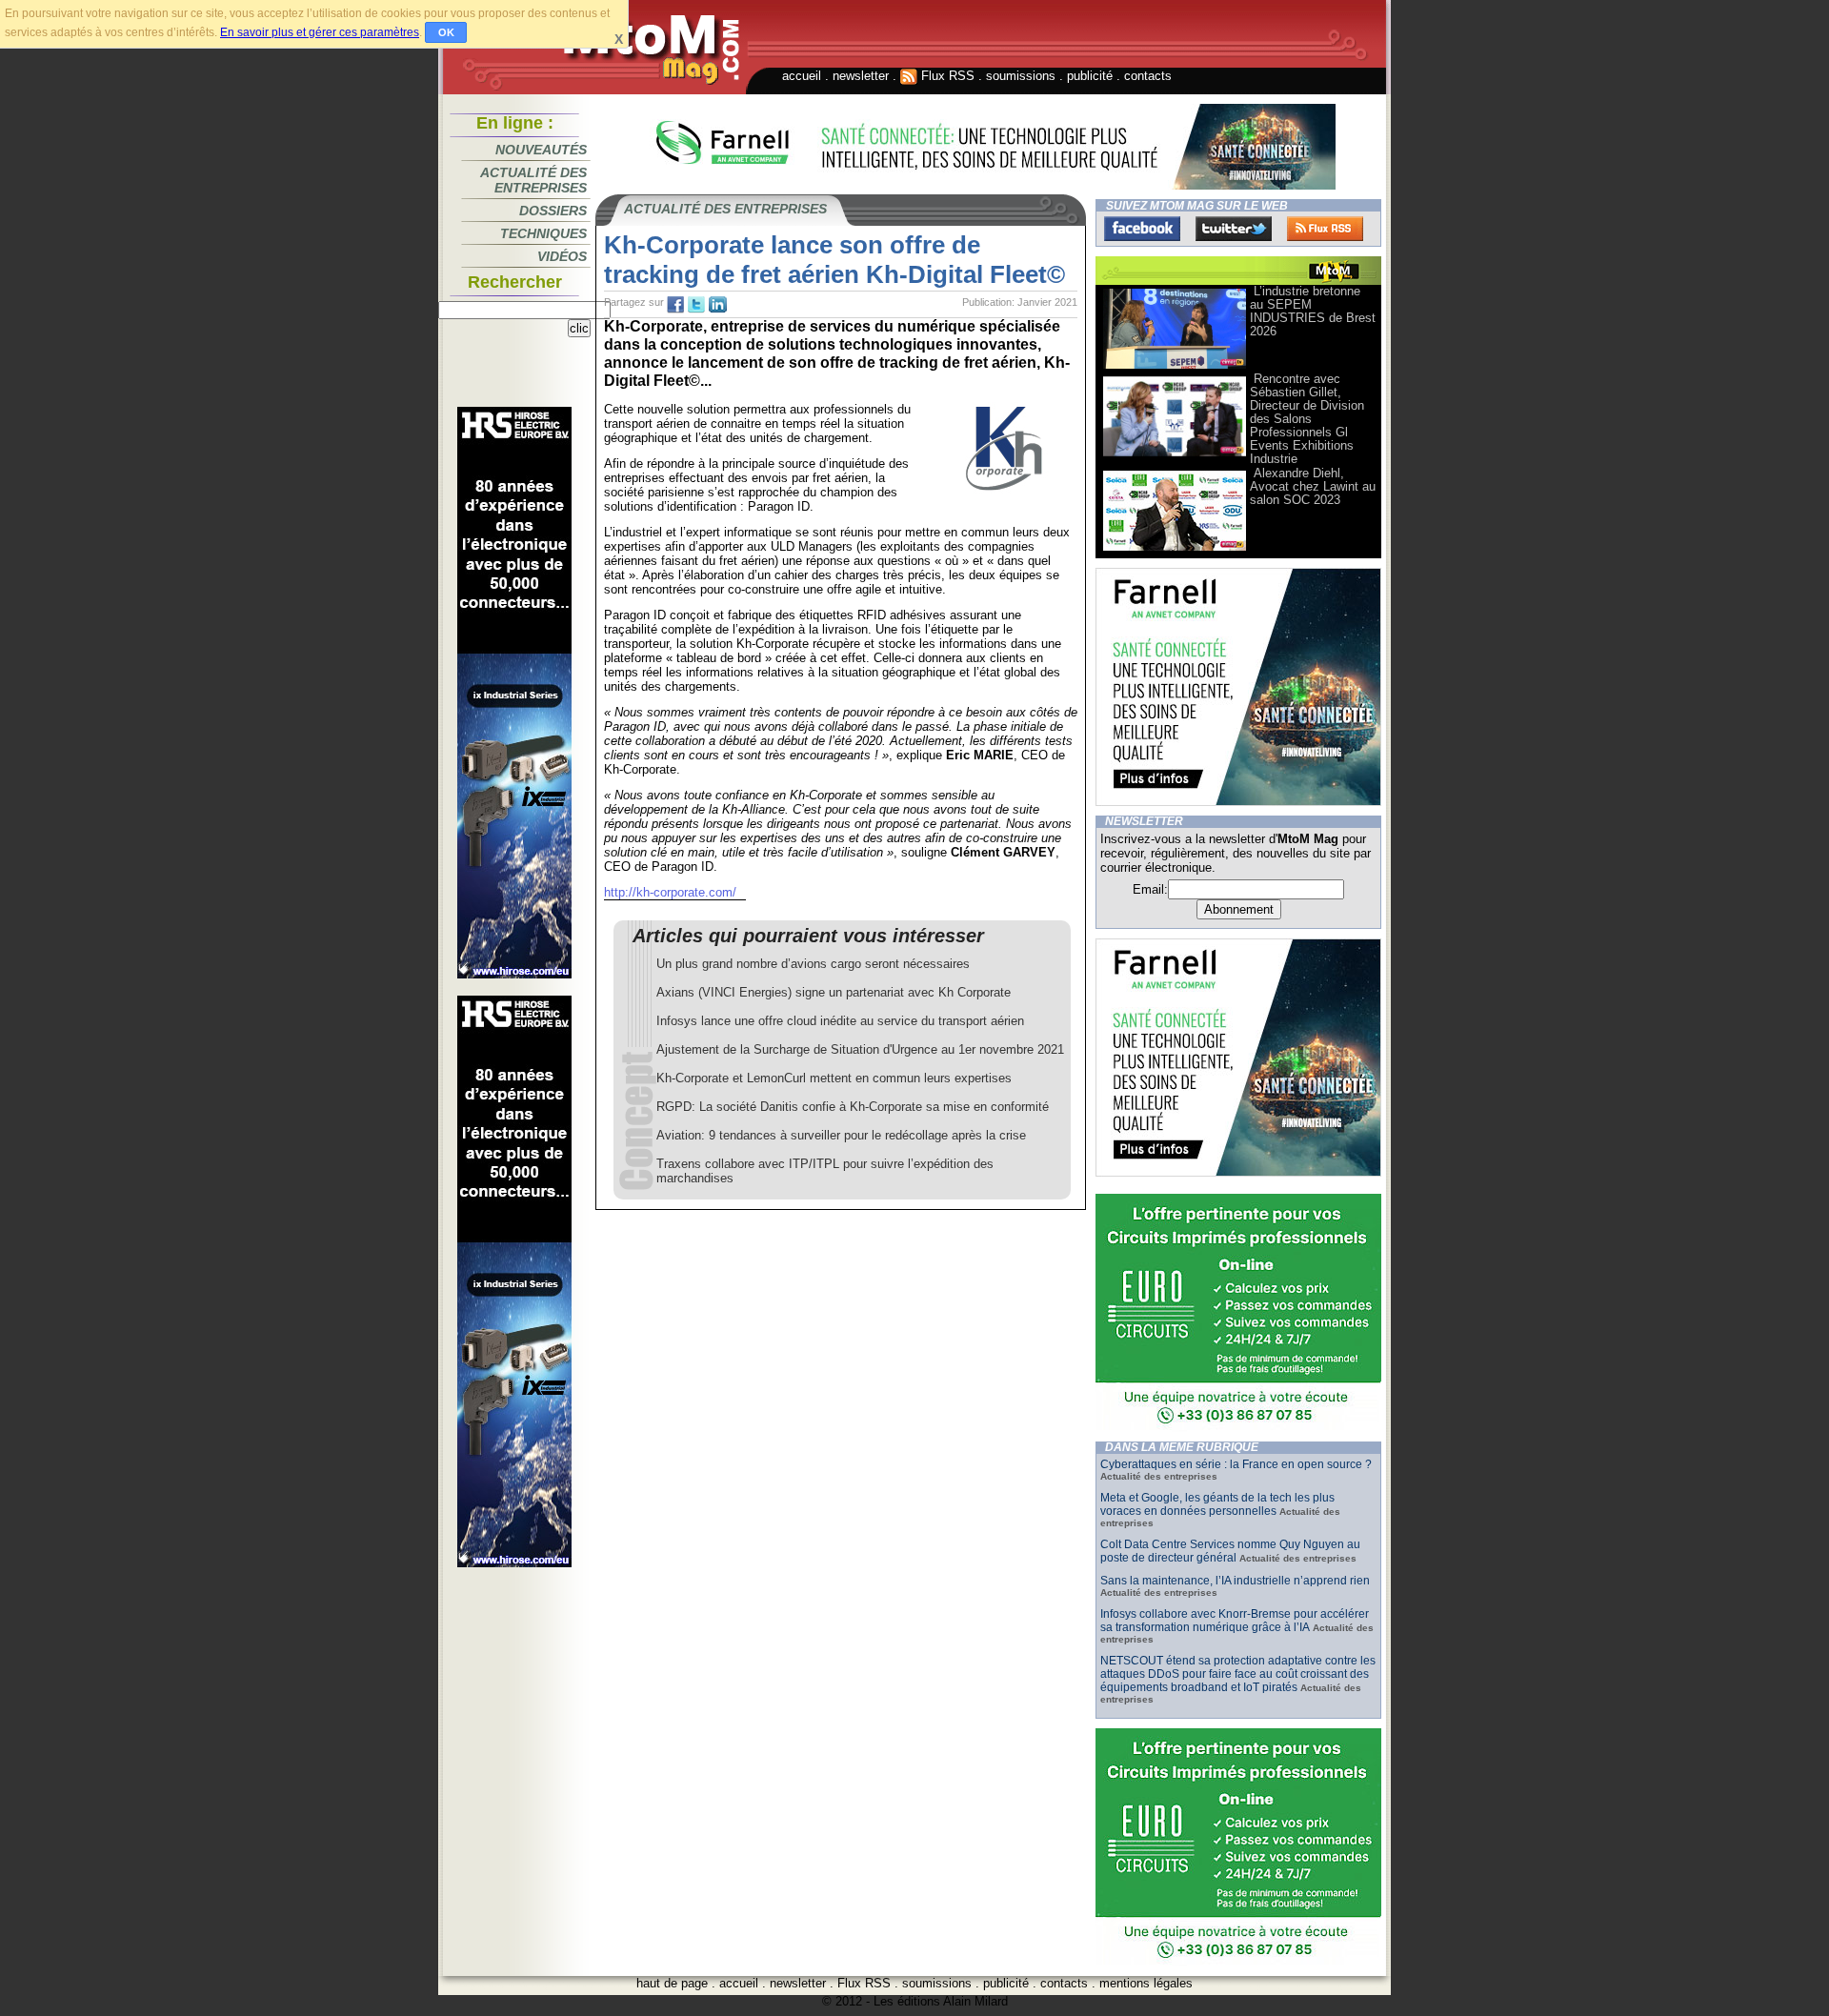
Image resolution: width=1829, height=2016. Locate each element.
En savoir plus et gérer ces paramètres (320, 32)
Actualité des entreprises (533, 180)
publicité (1090, 76)
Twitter (1234, 229)
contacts (1148, 76)
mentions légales (1146, 1983)
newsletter (861, 76)
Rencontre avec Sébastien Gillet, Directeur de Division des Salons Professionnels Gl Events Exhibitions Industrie (1307, 419)
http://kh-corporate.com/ (670, 892)
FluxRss (1325, 229)
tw (696, 305)
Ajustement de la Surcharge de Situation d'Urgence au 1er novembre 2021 (860, 1049)
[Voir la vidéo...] (1175, 367)
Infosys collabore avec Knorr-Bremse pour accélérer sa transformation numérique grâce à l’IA (1235, 1621)
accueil (802, 76)
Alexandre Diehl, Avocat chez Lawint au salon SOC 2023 (1313, 486)
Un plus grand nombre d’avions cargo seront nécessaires (813, 964)
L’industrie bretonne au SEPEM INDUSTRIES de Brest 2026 (1313, 311)
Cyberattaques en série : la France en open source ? (1236, 1464)
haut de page (672, 1983)
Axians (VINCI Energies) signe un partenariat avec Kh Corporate (834, 992)
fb (675, 305)
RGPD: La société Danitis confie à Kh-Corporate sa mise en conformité (853, 1107)
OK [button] (446, 32)
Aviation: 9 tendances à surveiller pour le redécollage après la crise (841, 1135)
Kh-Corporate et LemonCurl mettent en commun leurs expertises (834, 1078)
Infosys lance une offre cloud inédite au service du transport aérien (840, 1021)
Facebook (1142, 229)
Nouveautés (541, 150)
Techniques (543, 233)
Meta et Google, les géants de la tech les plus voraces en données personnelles (1217, 1504)
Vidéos (562, 256)
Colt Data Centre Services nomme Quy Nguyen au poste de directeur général (1230, 1551)
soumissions (1021, 76)
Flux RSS (946, 76)
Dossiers (553, 211)
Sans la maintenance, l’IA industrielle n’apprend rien (1235, 1581)
